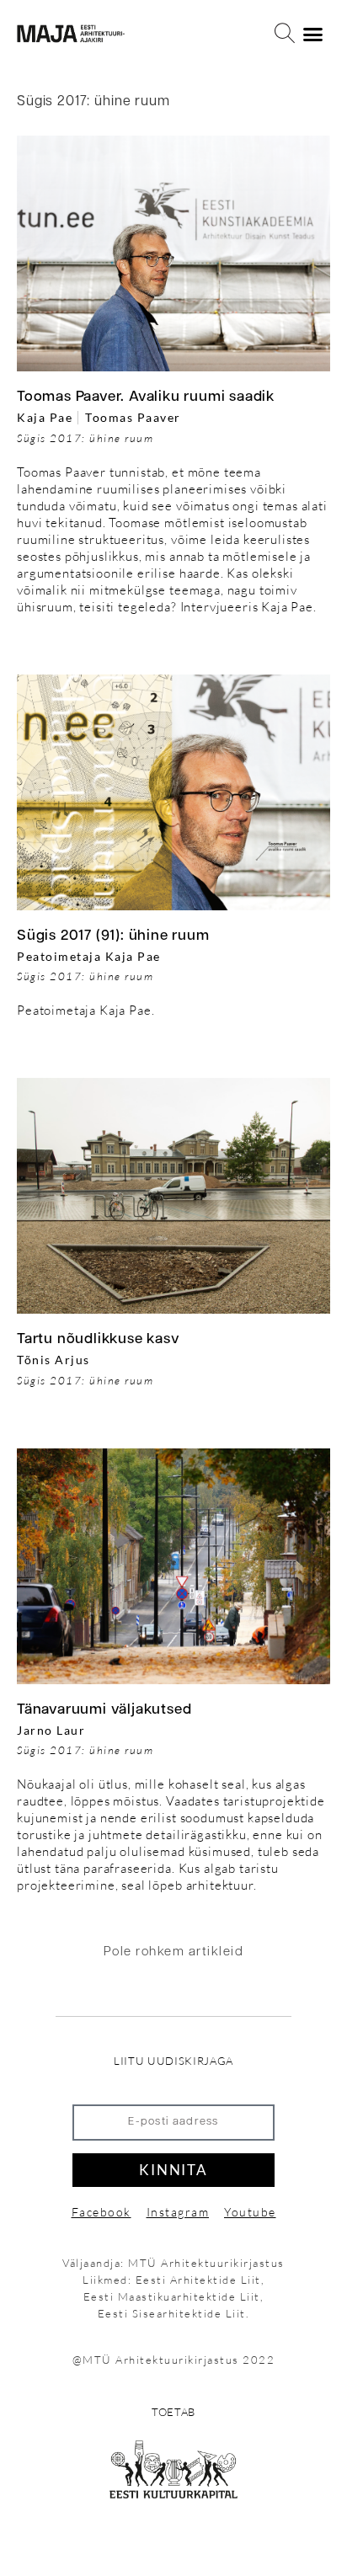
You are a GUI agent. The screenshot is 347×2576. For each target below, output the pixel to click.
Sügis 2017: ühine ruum (85, 438)
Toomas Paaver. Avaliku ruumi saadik (146, 397)
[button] (285, 34)
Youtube (250, 2212)
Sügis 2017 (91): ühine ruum (113, 936)
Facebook (101, 2212)
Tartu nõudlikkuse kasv (99, 1339)
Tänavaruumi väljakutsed (104, 1710)
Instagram (178, 2212)
